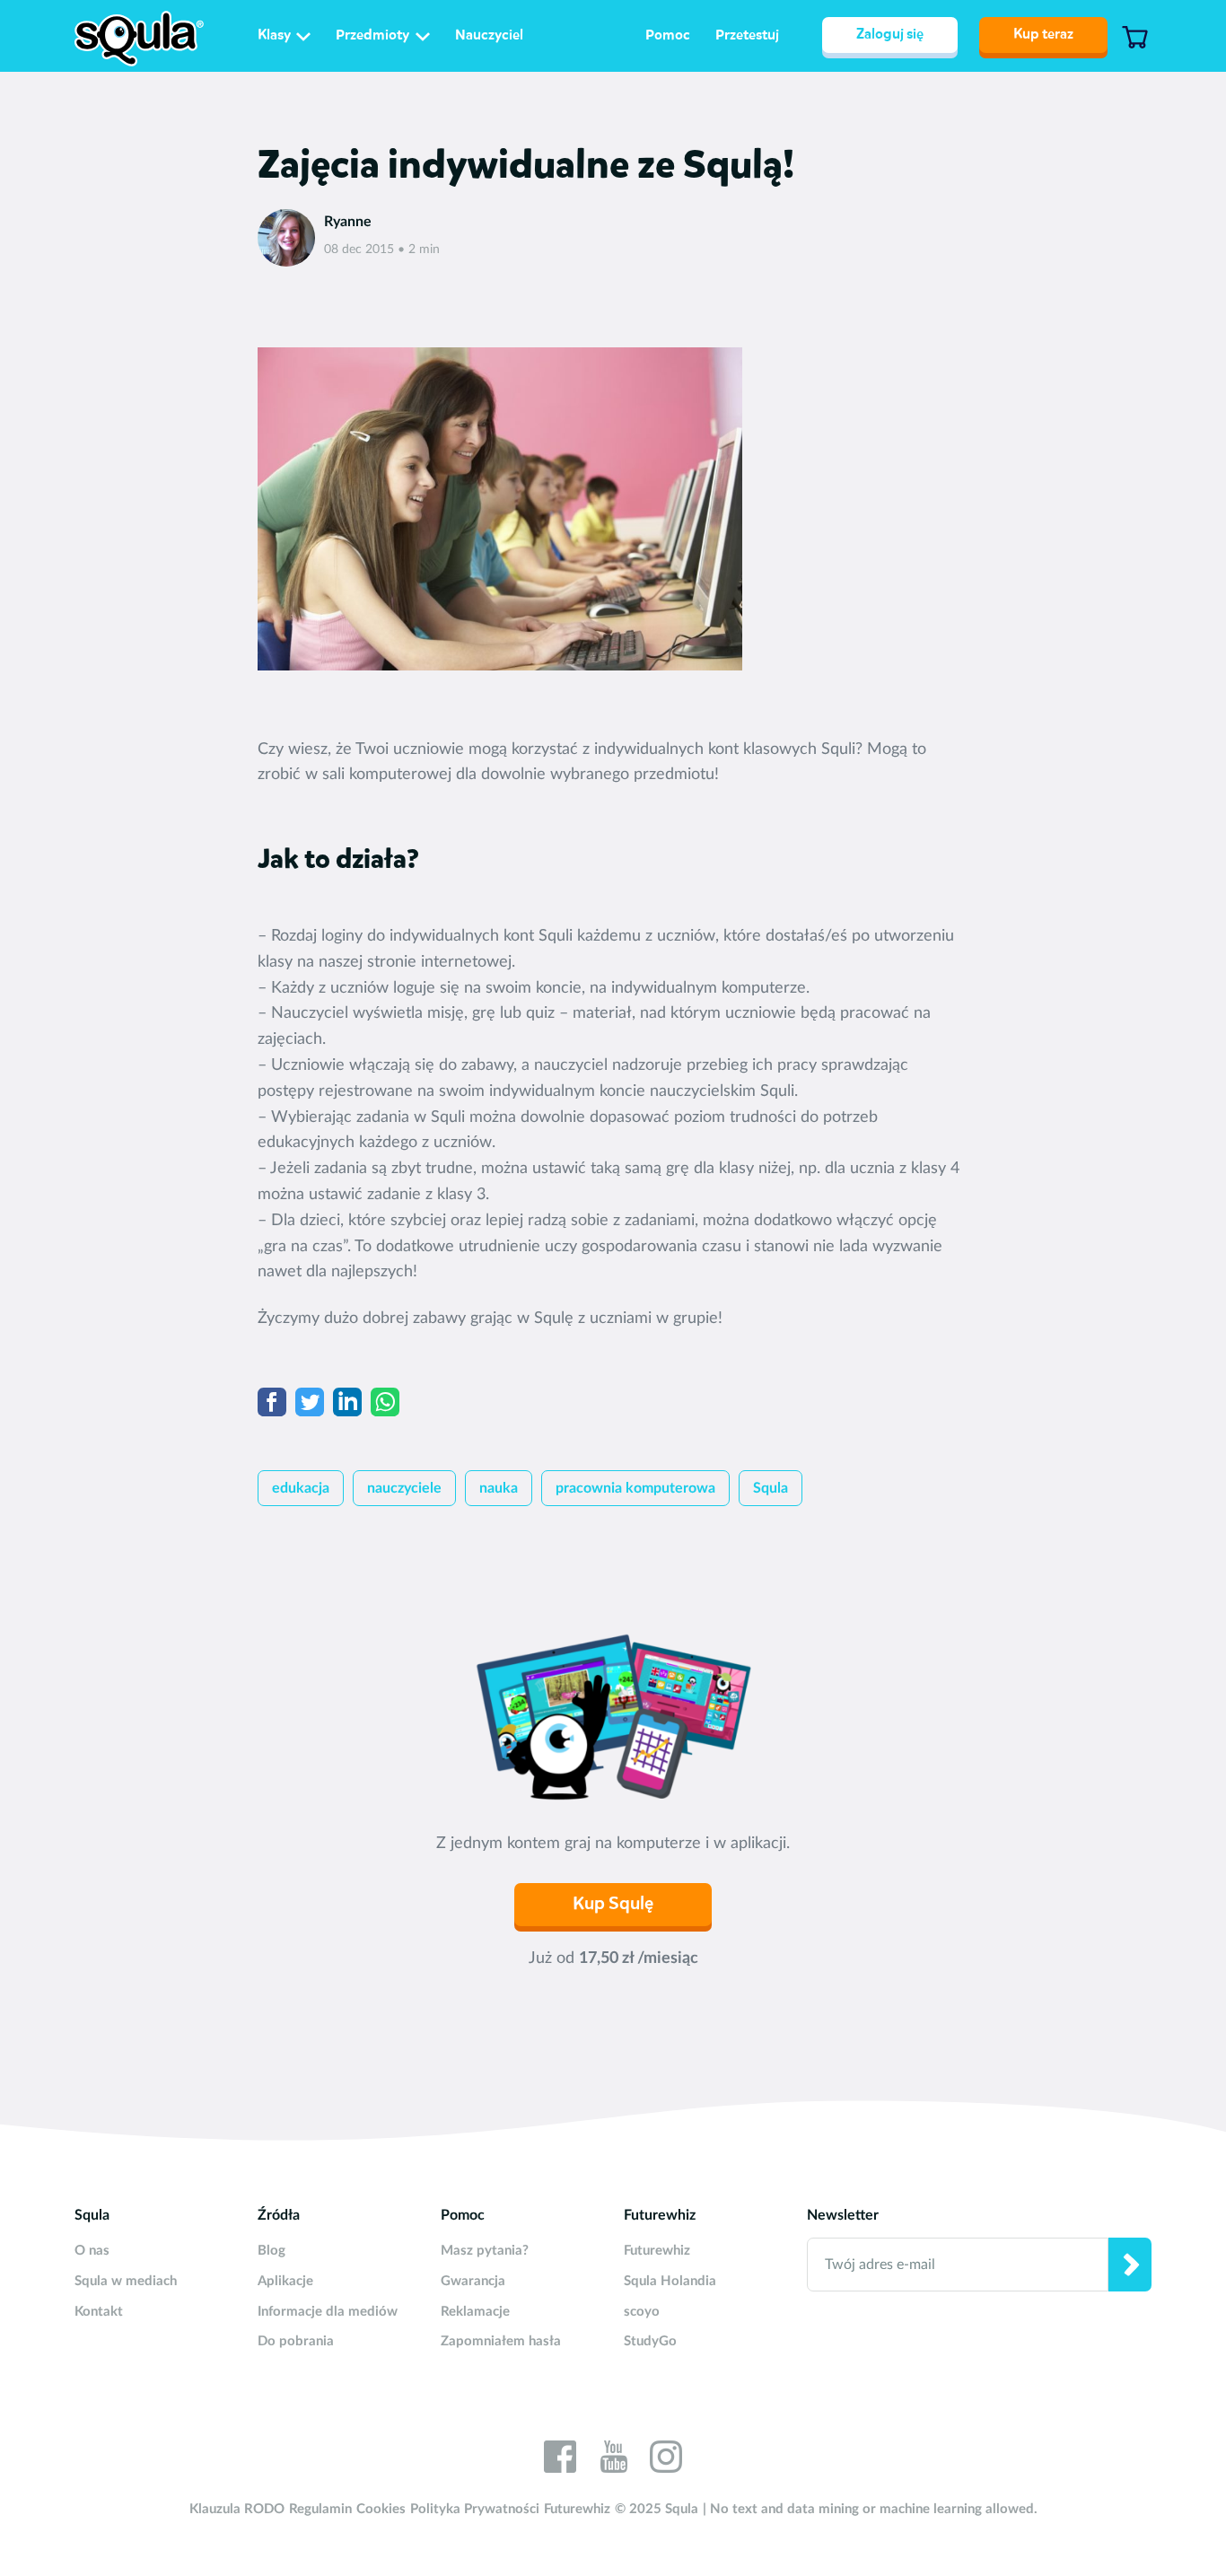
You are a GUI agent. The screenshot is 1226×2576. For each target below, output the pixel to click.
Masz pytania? (485, 2251)
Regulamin (320, 2509)
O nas (92, 2251)
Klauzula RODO (237, 2509)
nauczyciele (404, 1488)
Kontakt (99, 2312)
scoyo (642, 2312)
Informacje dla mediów (328, 2312)
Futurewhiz (657, 2251)
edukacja (301, 1488)
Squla (771, 1488)
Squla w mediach (126, 2281)
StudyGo (650, 2341)
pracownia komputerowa (635, 1488)
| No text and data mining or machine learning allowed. (870, 2509)
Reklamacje (475, 2312)
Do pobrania (296, 2341)
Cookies (381, 2509)
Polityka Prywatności (475, 2509)
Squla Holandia (670, 2281)
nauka (499, 1488)
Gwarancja (473, 2281)
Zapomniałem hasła (501, 2341)
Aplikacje (285, 2281)
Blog (271, 2251)
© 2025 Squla (657, 2509)
